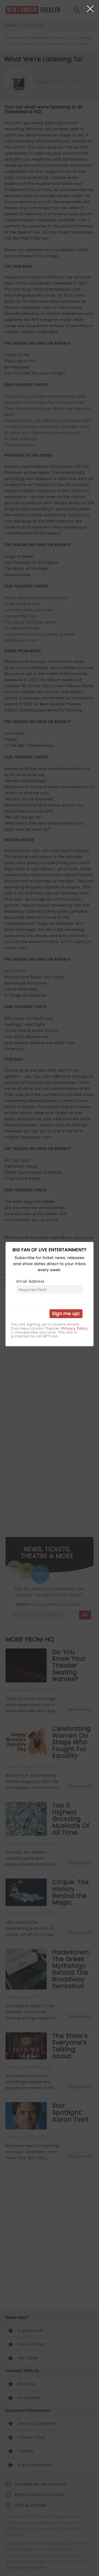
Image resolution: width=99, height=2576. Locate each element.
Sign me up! (66, 1314)
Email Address (30, 1281)
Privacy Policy (75, 1329)
